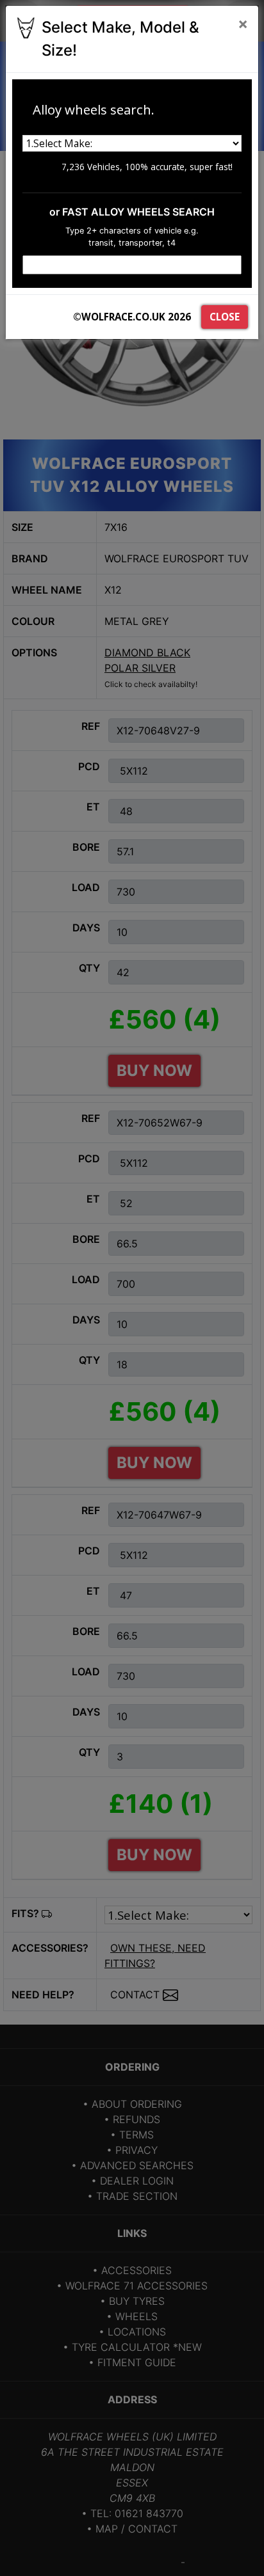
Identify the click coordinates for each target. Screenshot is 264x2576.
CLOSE (225, 317)
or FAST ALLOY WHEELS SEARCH (132, 212)
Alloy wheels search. (94, 109)
